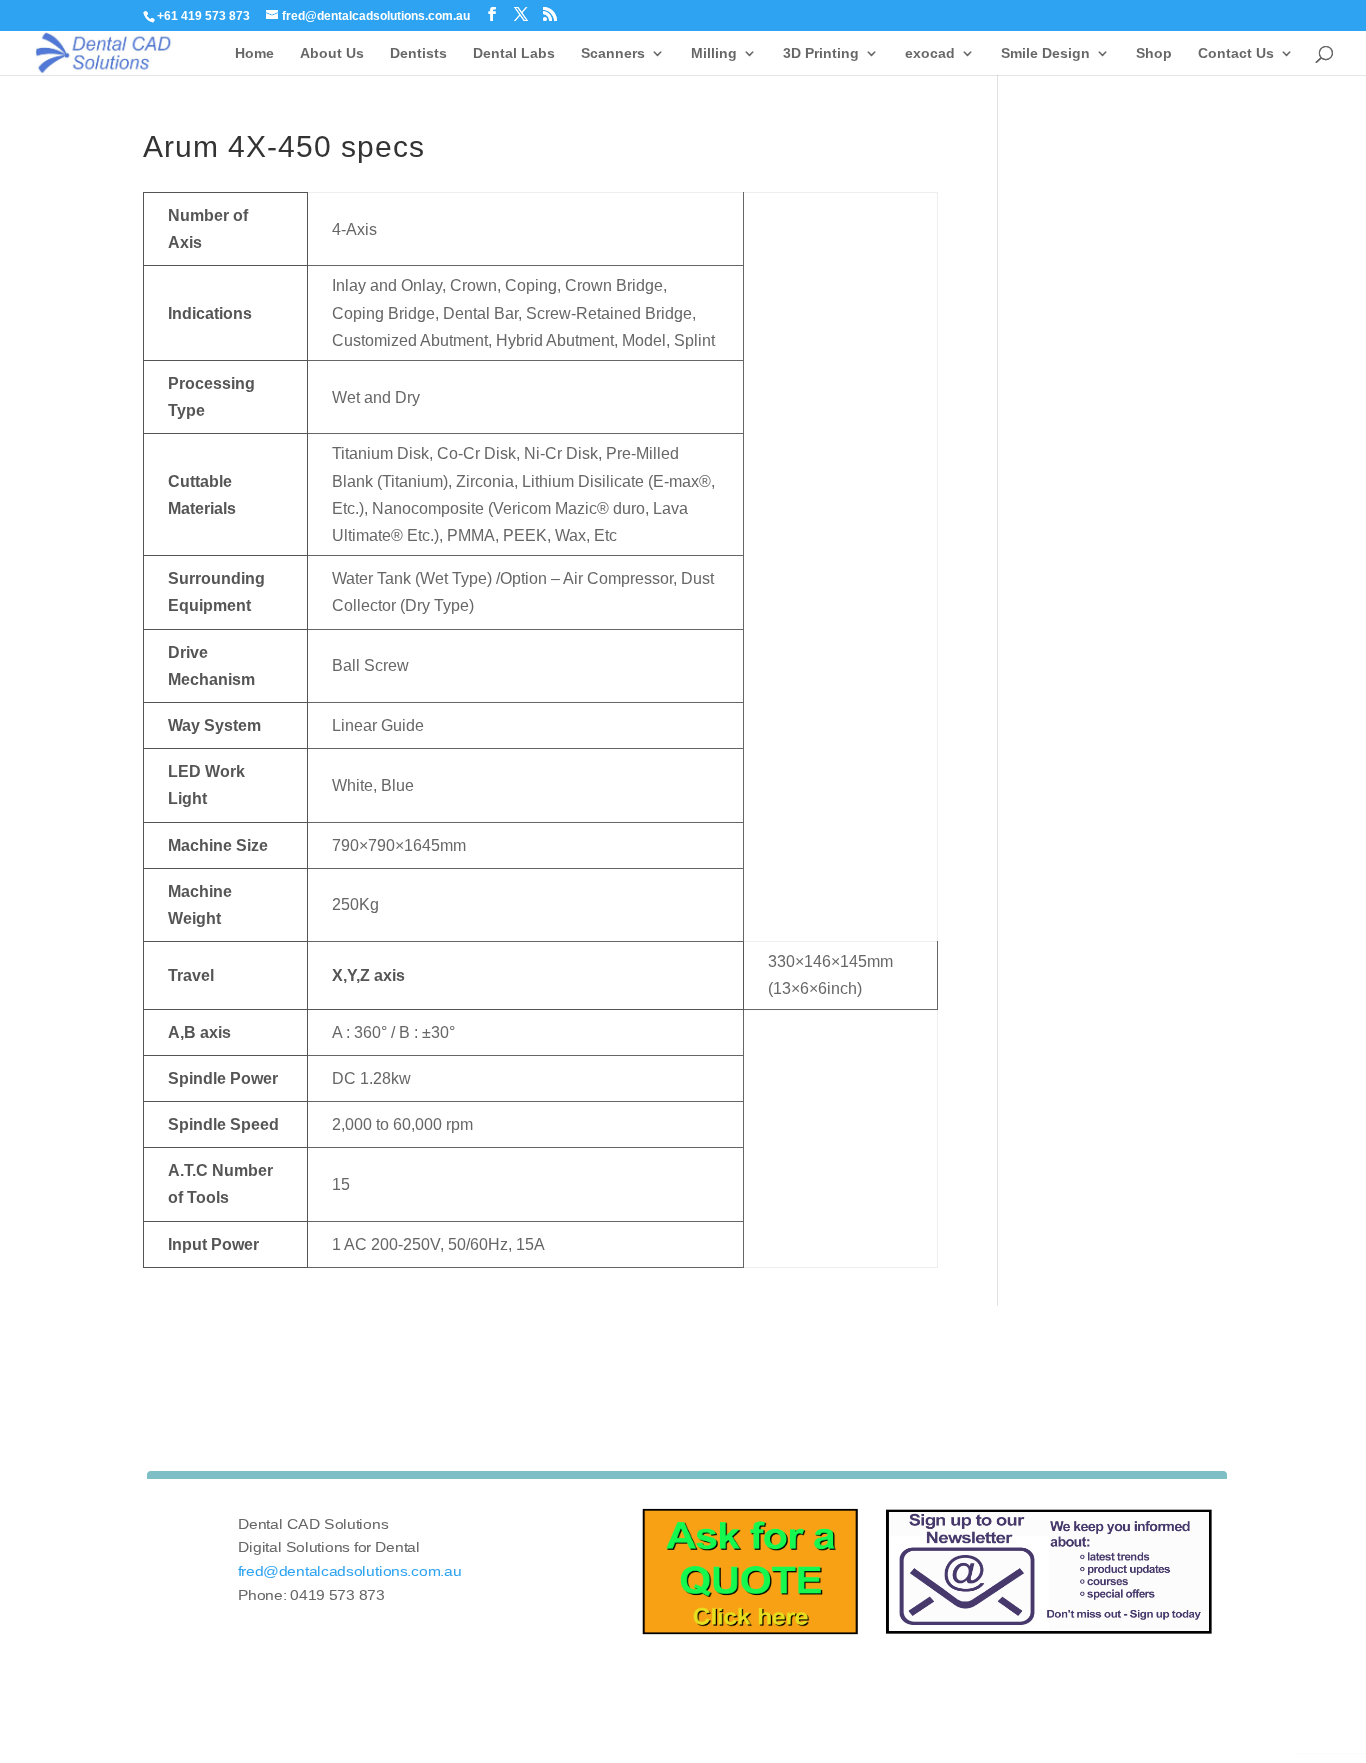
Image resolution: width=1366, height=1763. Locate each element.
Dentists (418, 53)
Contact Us (1236, 53)
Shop (1154, 53)
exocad (930, 53)
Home (254, 53)
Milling (714, 53)
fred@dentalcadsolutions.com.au (350, 1571)
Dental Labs (514, 53)
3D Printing (821, 53)
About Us (332, 53)
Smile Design (1045, 53)
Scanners (613, 53)
